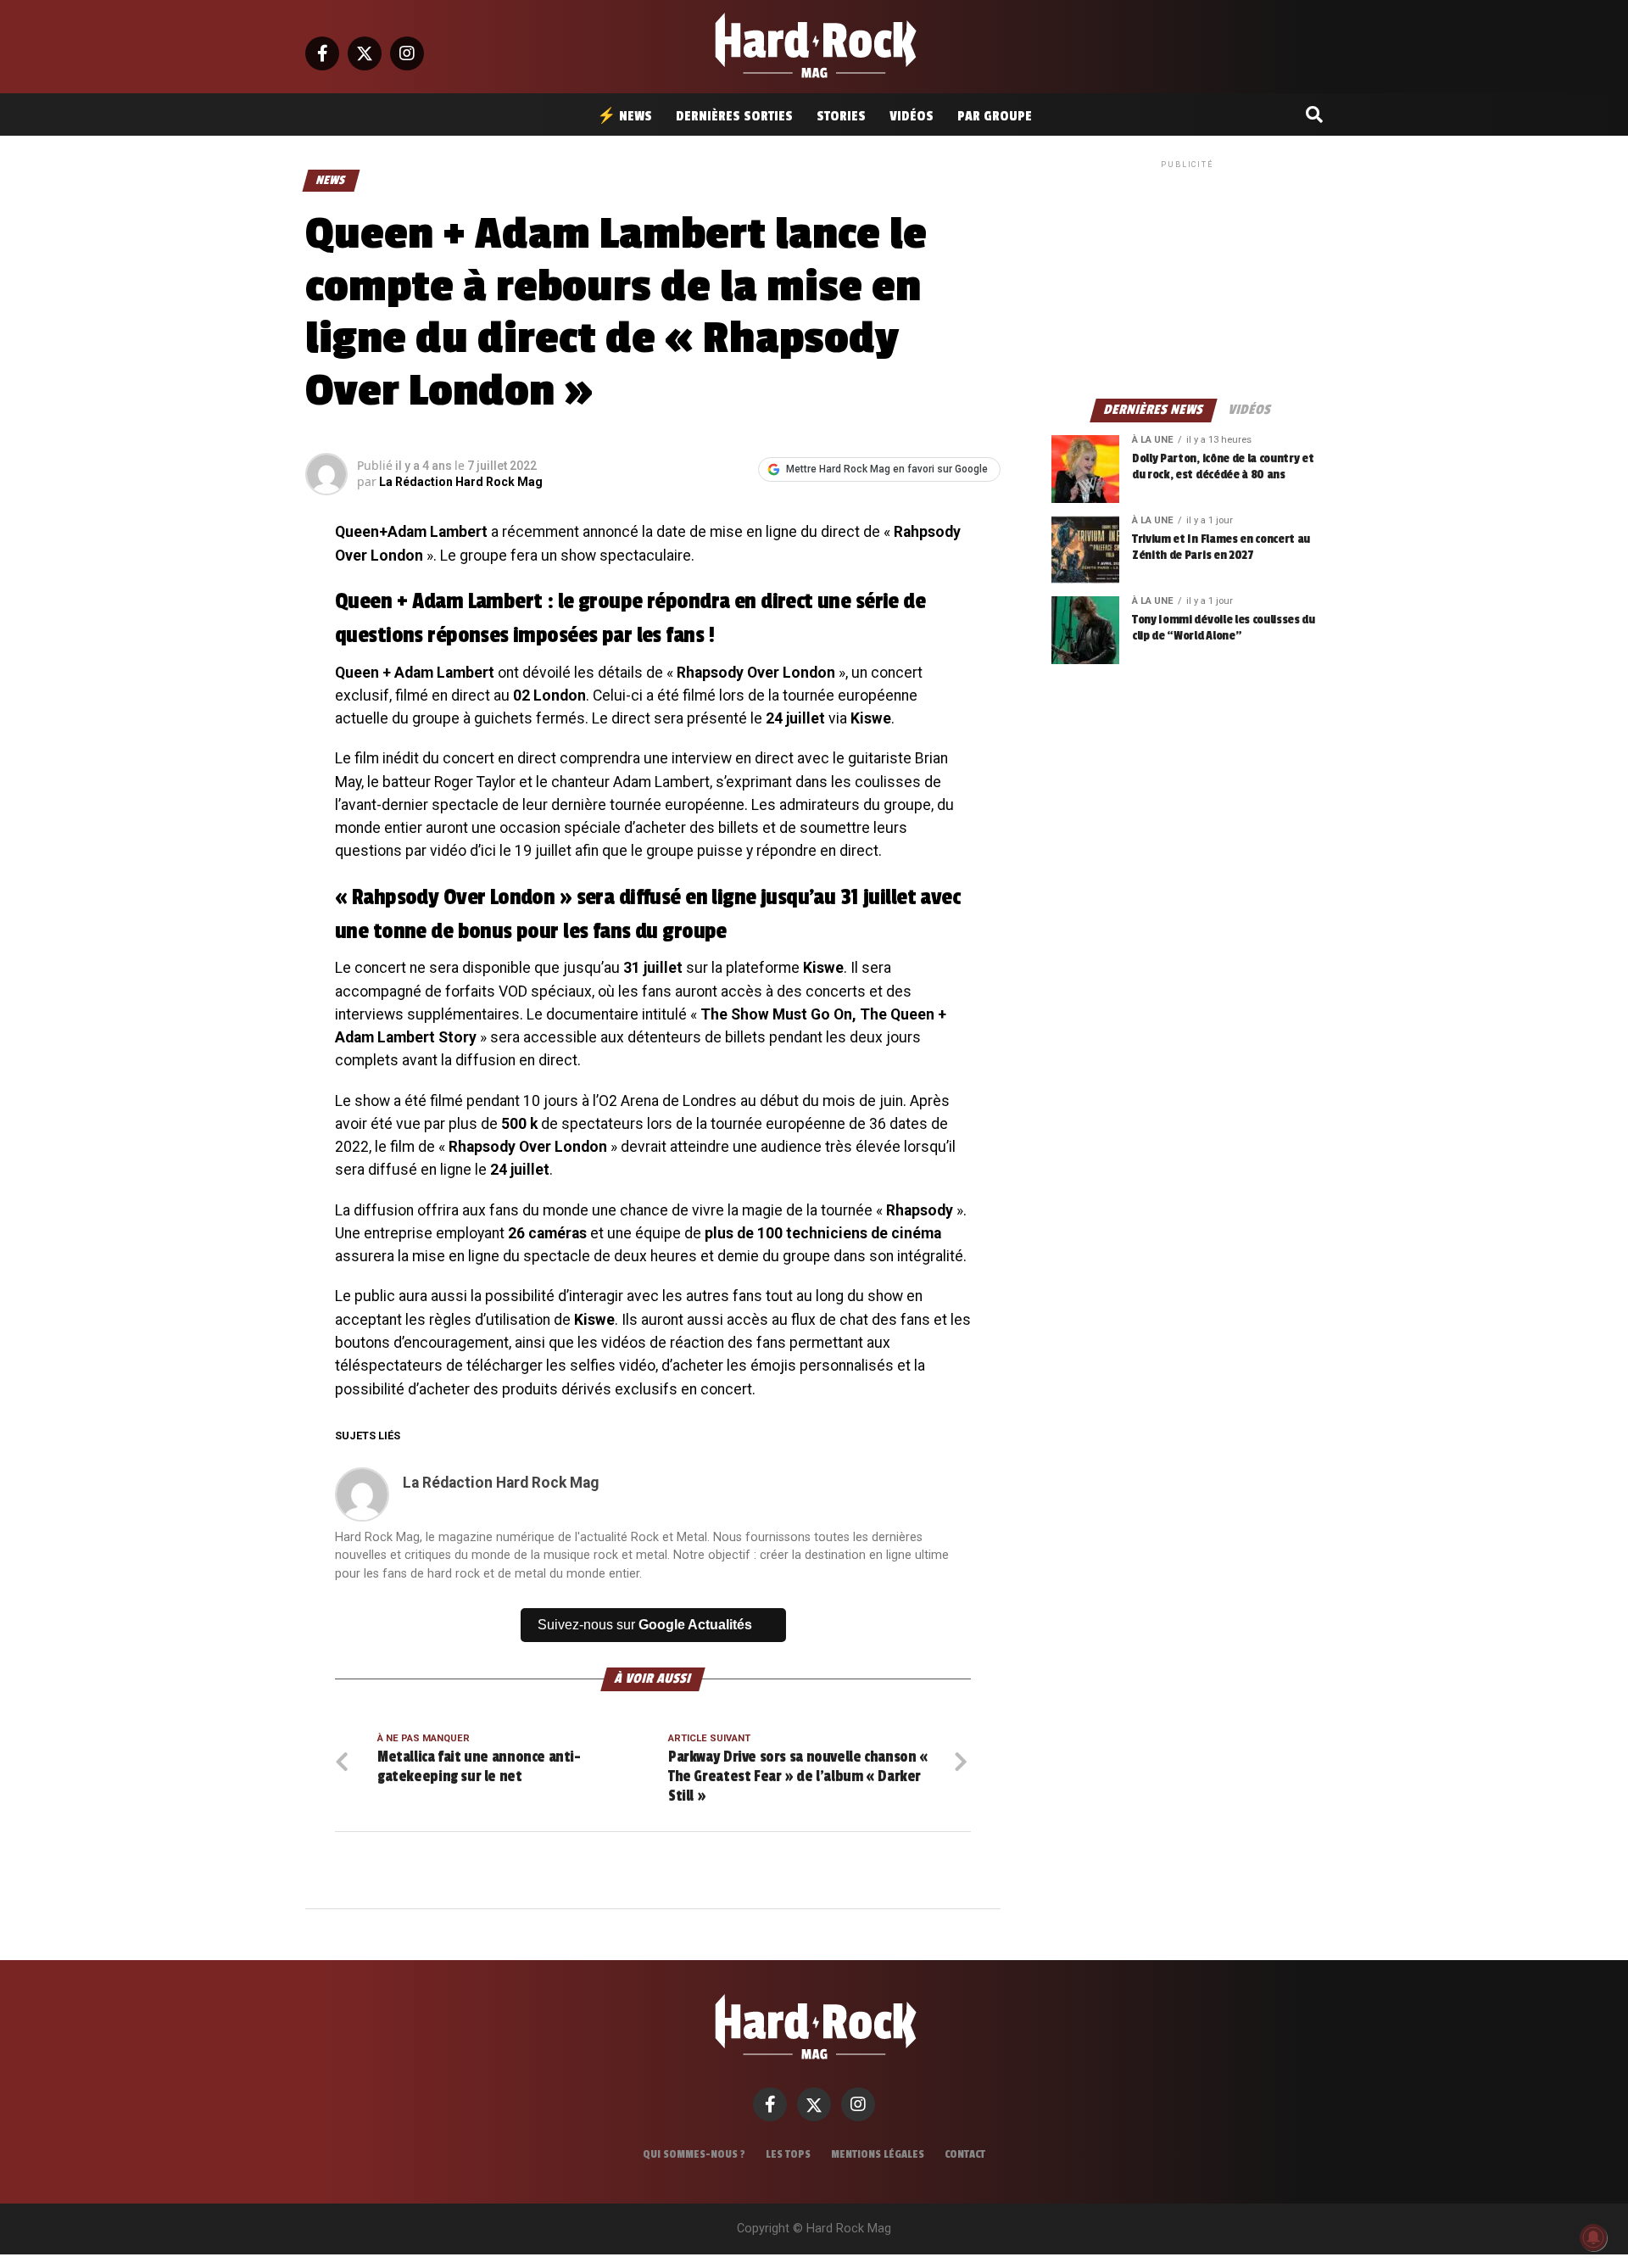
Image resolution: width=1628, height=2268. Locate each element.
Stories (841, 116)
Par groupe (995, 116)
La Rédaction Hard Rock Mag (461, 482)
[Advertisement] (1187, 278)
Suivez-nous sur (645, 1625)
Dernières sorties (734, 116)
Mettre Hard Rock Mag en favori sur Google (887, 469)
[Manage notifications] (1593, 2237)
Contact (965, 2154)
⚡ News (624, 116)
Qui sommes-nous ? (694, 2154)
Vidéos (912, 116)
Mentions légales (878, 2154)
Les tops (788, 2154)
